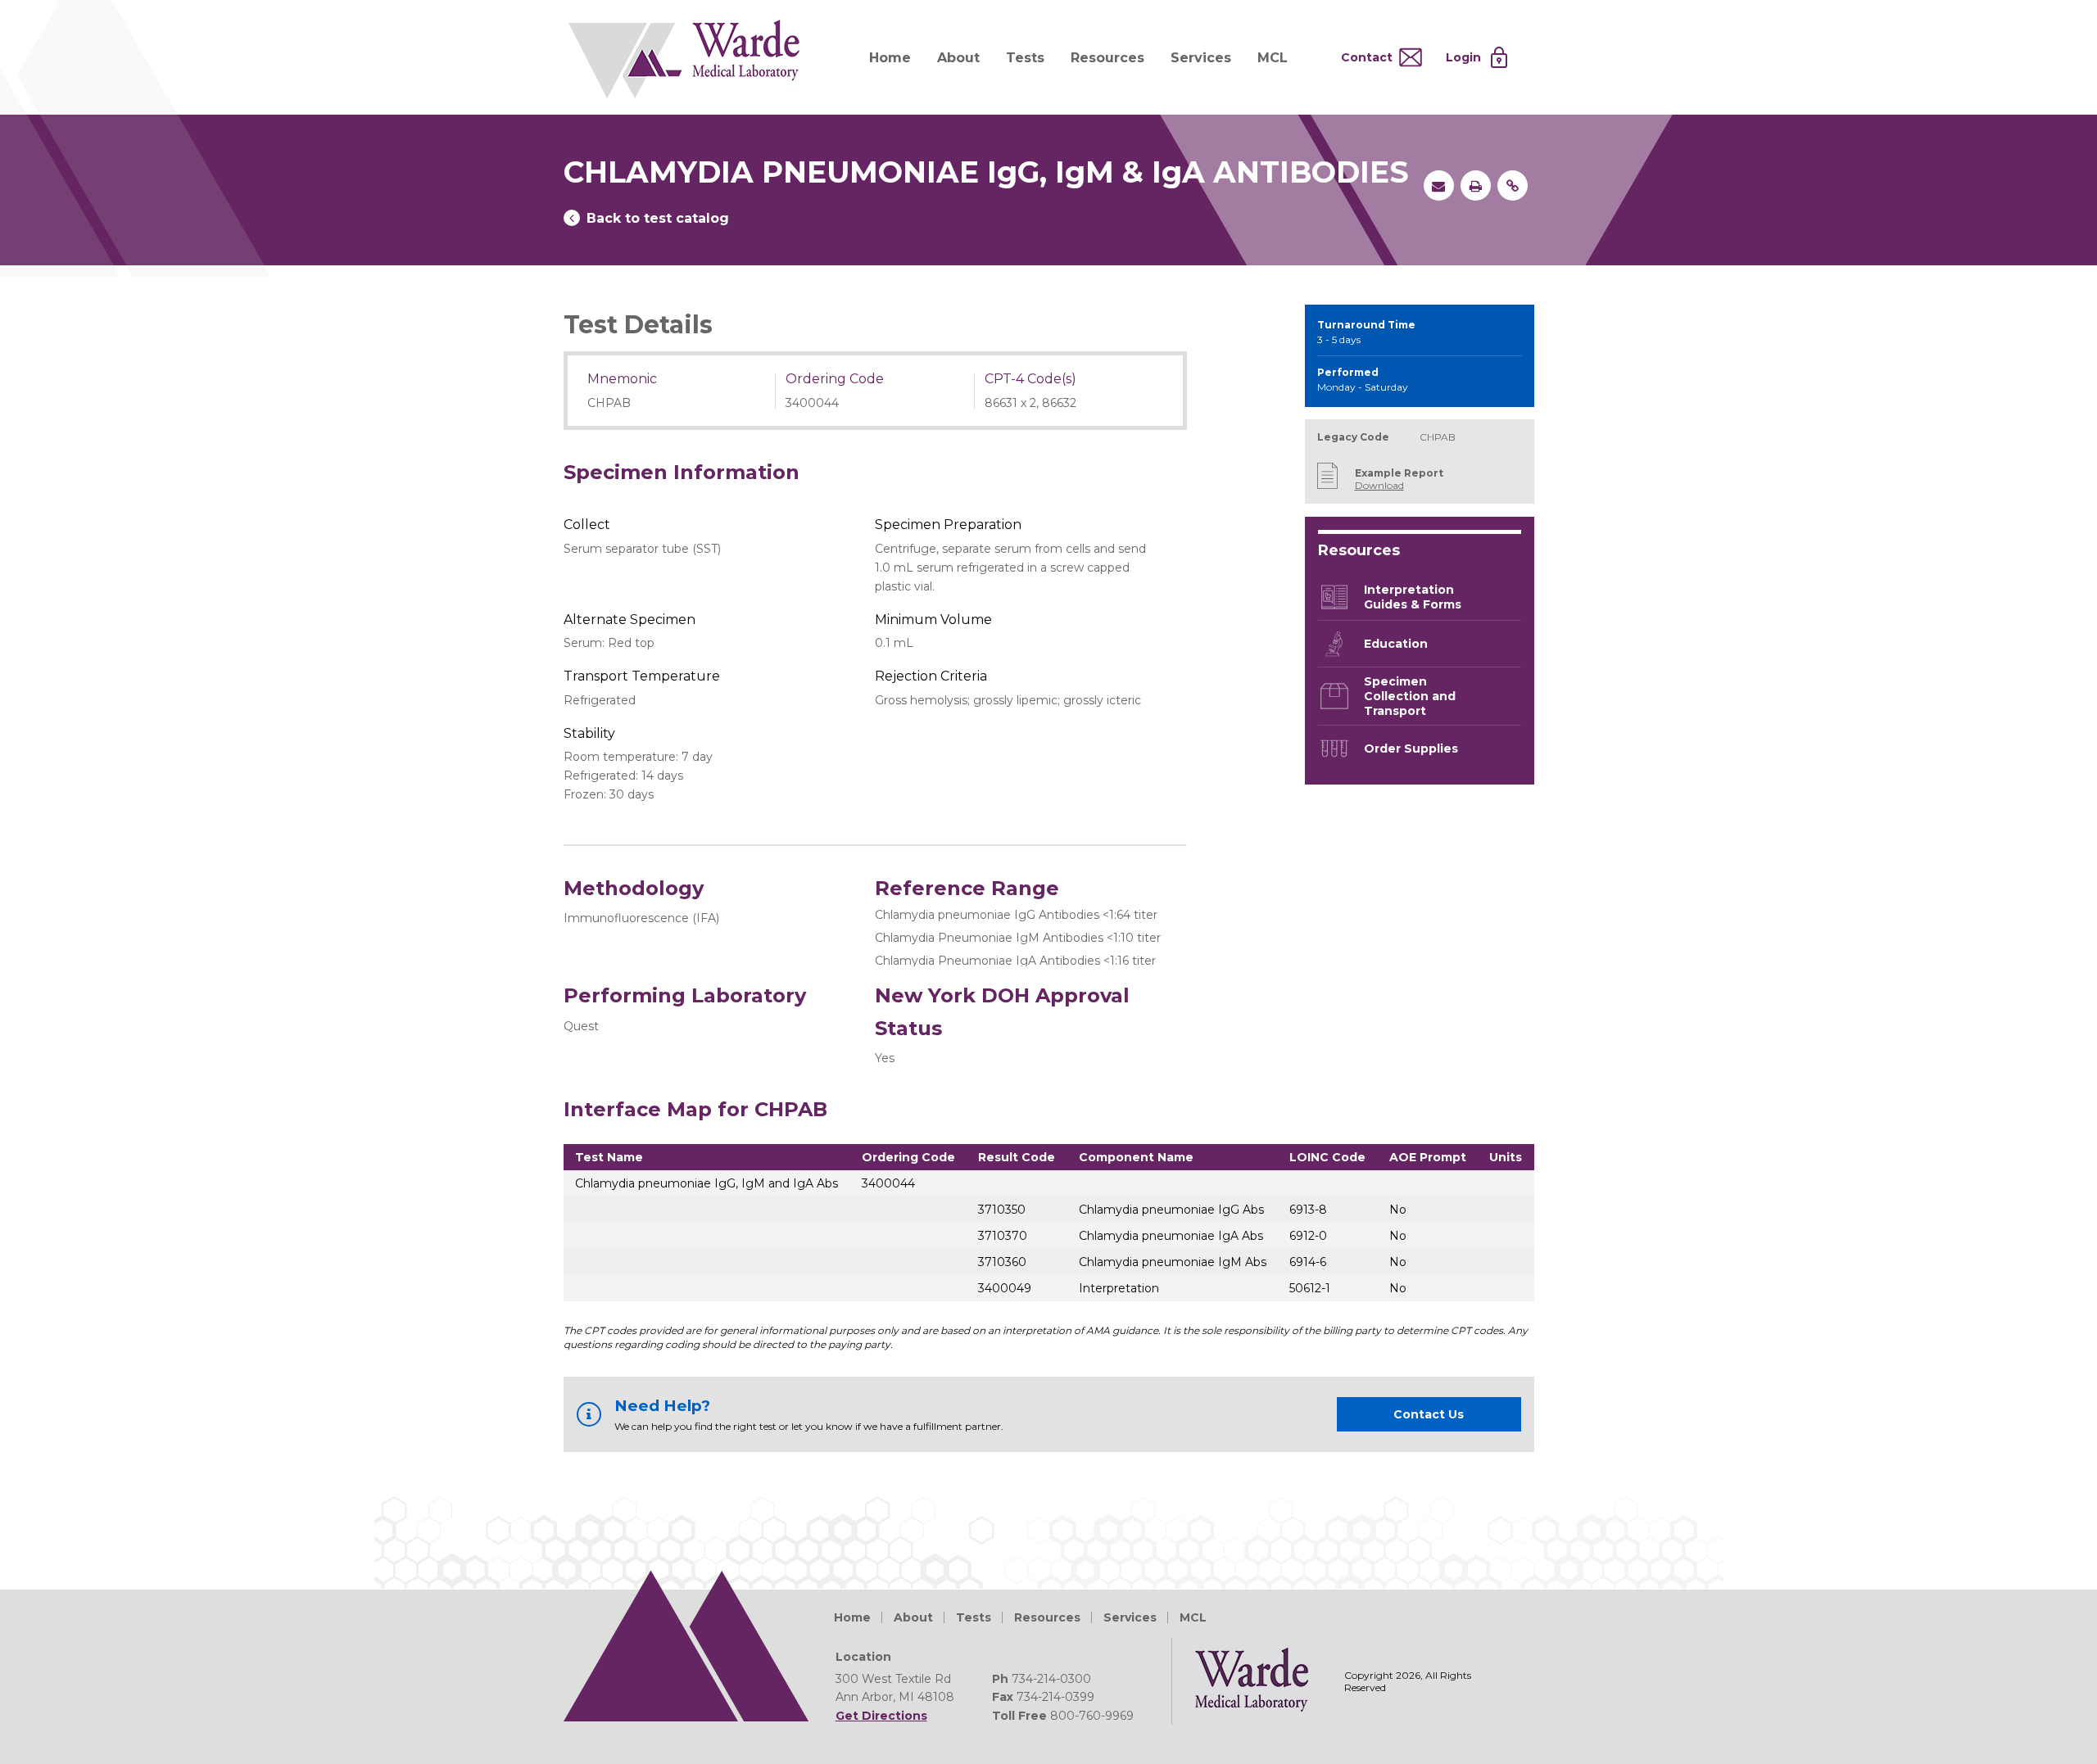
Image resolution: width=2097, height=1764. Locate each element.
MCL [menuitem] (1273, 58)
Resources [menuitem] (1107, 58)
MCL (1193, 1617)
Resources (1047, 1617)
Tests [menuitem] (1025, 58)
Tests (974, 1617)
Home (852, 1617)
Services (1130, 1617)
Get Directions (881, 1716)
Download (1379, 485)
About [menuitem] (958, 58)
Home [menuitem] (890, 58)
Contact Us (1429, 1414)
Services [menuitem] (1201, 58)
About (913, 1617)
